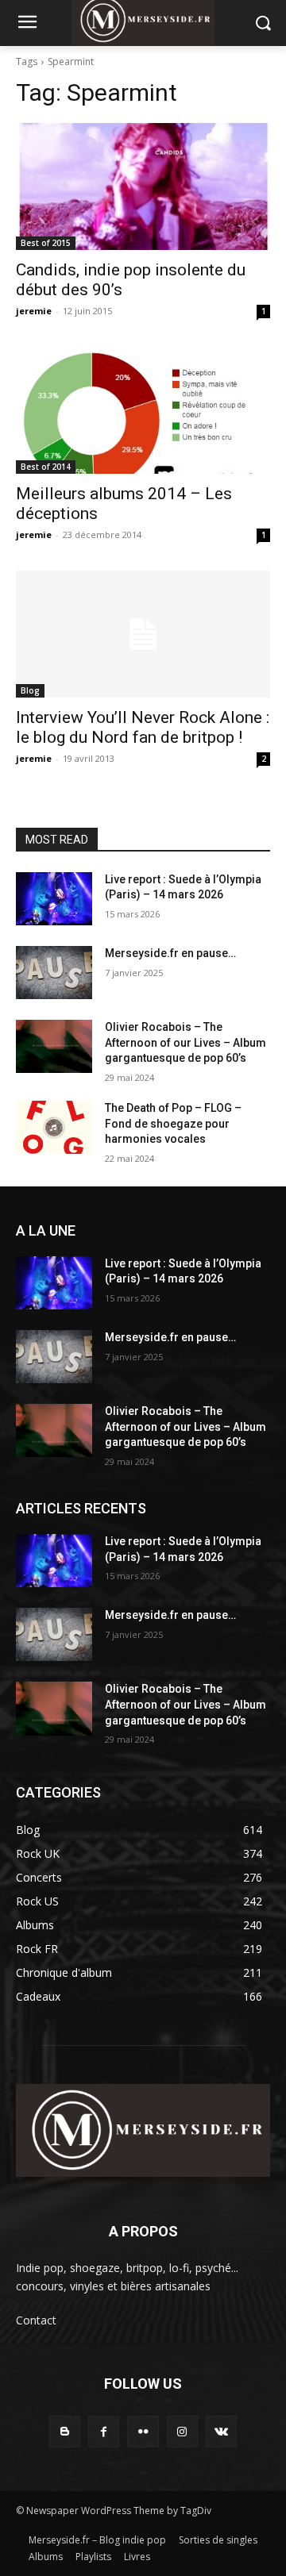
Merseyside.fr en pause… (170, 953)
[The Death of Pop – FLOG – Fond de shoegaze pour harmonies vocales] (54, 1127)
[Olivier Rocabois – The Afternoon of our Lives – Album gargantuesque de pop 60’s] (54, 1046)
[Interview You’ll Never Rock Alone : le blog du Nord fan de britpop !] (143, 634)
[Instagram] (182, 2431)
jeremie (34, 311)
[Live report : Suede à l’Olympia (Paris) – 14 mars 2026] (54, 899)
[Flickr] (143, 2431)
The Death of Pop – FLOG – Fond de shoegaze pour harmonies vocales (173, 1123)
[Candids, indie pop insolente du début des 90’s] (143, 186)
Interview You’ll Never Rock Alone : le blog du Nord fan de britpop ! (143, 727)
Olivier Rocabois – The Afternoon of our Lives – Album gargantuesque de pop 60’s (186, 1042)
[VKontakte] (221, 2431)
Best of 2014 (46, 467)
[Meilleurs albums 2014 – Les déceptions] (143, 410)
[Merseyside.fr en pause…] (54, 973)
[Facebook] (104, 2431)
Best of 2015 (46, 243)
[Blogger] (65, 2431)
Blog (30, 690)
